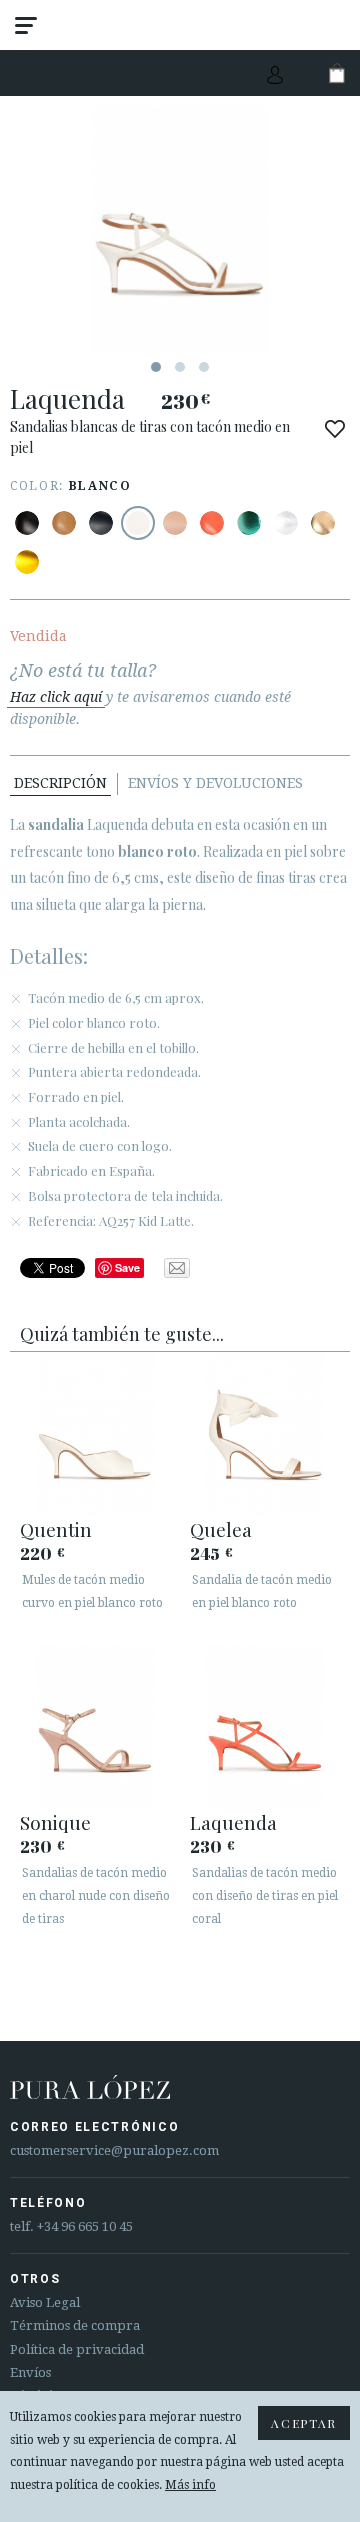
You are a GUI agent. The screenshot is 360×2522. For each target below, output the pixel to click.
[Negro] (27, 523)
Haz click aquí (56, 697)
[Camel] (64, 523)
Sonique (55, 1822)
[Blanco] (138, 523)
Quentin (56, 1529)
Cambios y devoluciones (145, 73)
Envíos (30, 2372)
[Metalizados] (249, 523)
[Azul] (101, 523)
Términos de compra (75, 2325)
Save (127, 1267)
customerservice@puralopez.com (114, 2150)
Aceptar (304, 2423)
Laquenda (233, 1822)
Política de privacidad (77, 2349)
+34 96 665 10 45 (85, 2226)
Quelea (221, 1529)
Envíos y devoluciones (215, 783)
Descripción (60, 783)
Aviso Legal (45, 2302)
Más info (190, 2485)
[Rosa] (212, 523)
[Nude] (175, 523)
